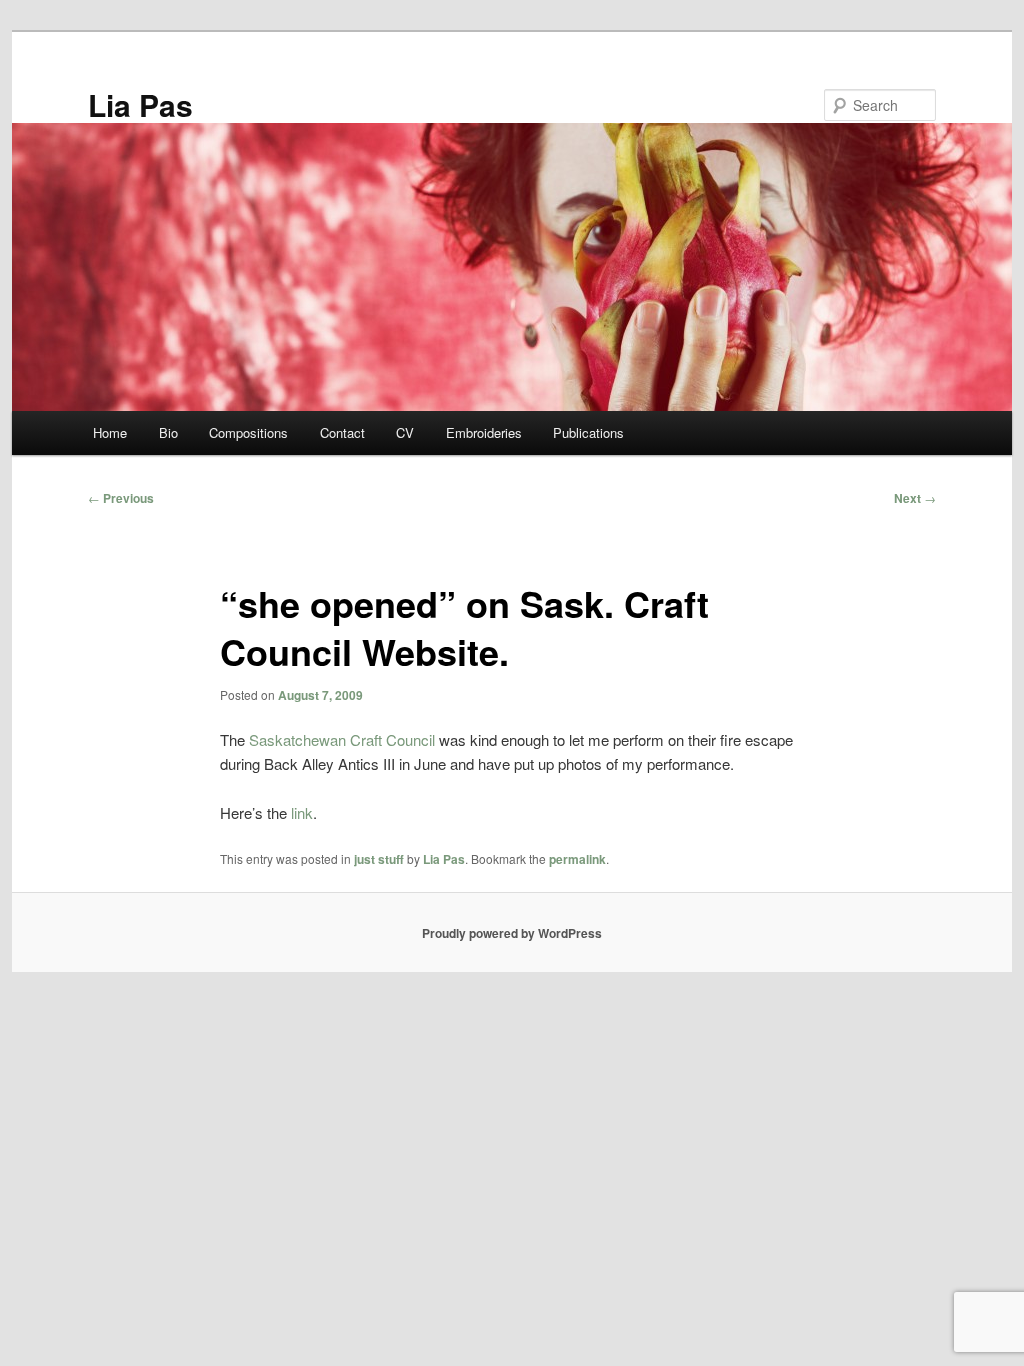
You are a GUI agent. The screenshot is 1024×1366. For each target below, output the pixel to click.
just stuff (379, 859)
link (302, 812)
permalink (577, 859)
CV (405, 432)
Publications (588, 432)
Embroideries (484, 432)
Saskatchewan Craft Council (342, 739)
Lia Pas (140, 104)
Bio (168, 432)
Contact (342, 432)
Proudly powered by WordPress (512, 933)
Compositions (248, 432)
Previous (121, 498)
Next (915, 498)
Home (110, 432)
